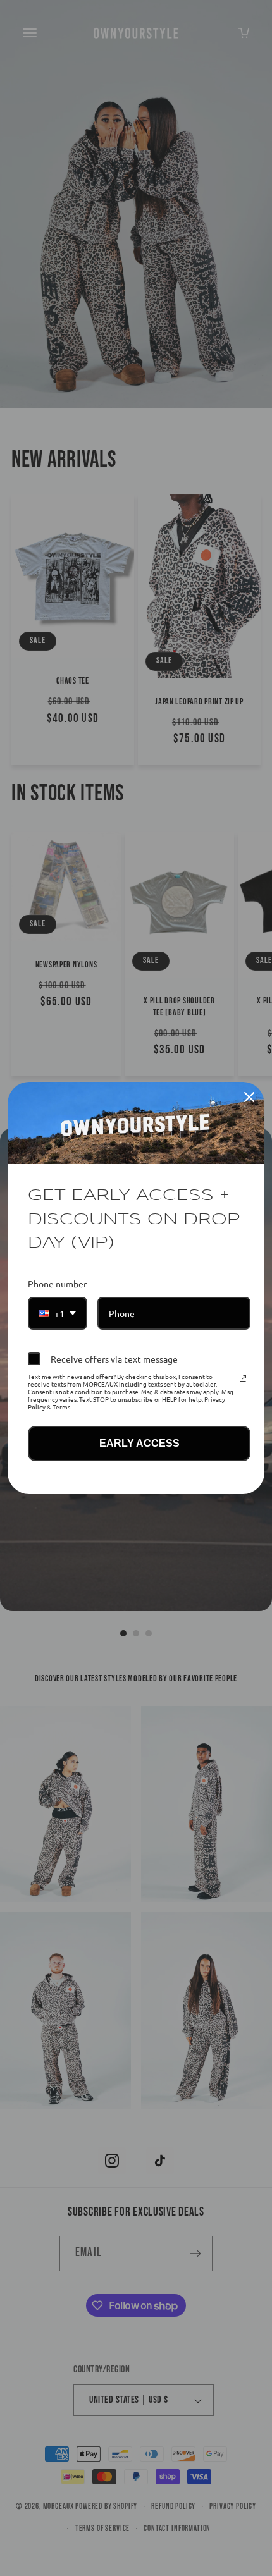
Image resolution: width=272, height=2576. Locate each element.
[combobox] (58, 1314)
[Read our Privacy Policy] (243, 1378)
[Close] (249, 1097)
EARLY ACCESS (139, 1443)
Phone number (57, 1284)
